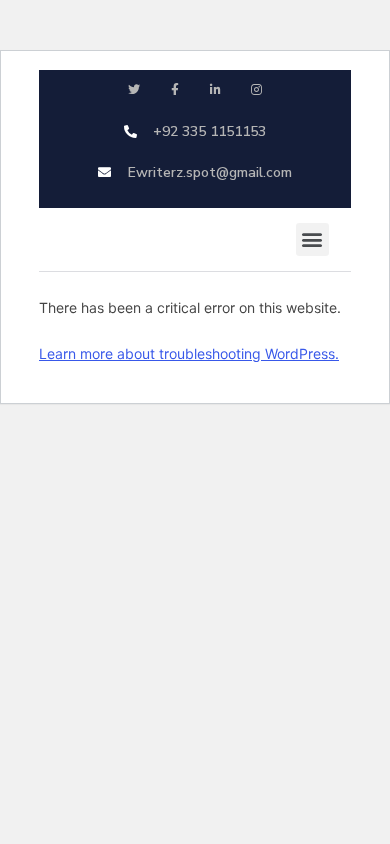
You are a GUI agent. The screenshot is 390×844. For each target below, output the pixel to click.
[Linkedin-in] (215, 90)
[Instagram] (256, 90)
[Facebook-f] (174, 90)
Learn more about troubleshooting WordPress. (189, 353)
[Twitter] (133, 90)
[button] (312, 239)
